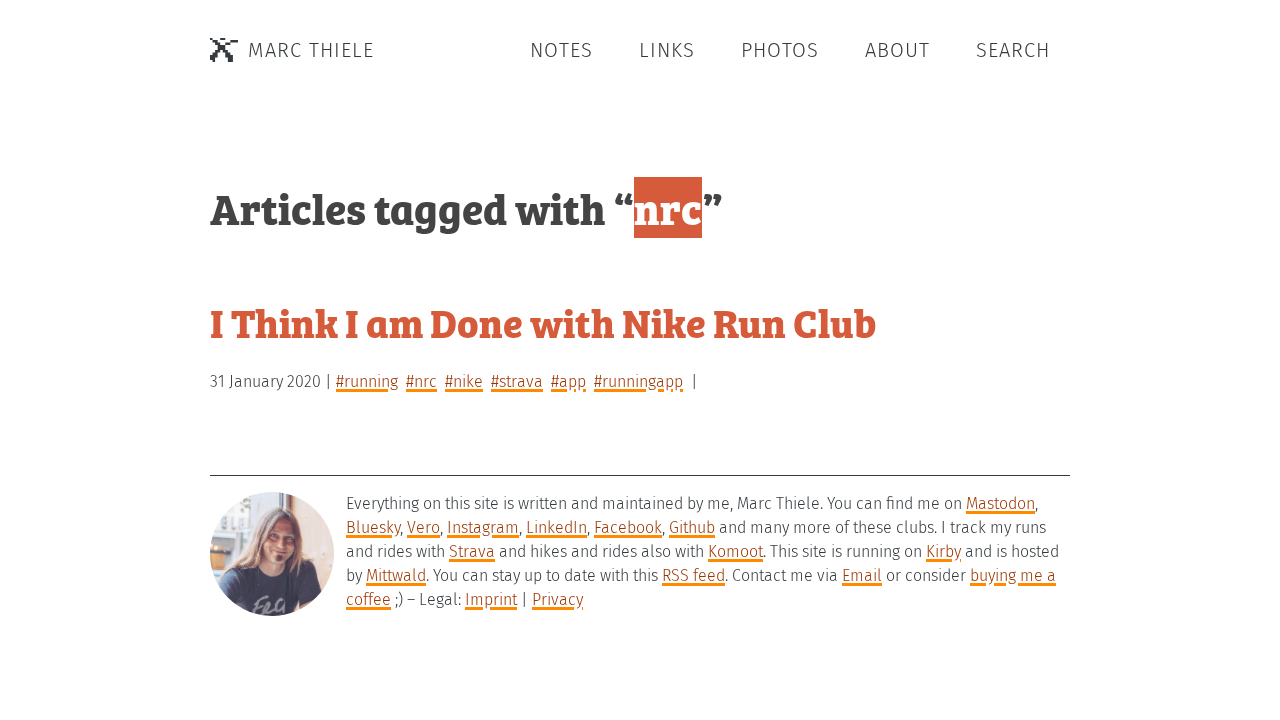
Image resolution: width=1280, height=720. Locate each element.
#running (367, 381)
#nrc (421, 381)
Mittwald (396, 575)
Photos (780, 50)
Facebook (628, 527)
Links (667, 50)
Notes (561, 50)
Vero (423, 527)
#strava (517, 381)
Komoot (735, 551)
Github (692, 527)
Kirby (943, 551)
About (897, 50)
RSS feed (693, 575)
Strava (472, 551)
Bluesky (373, 527)
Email (862, 575)
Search (1013, 50)
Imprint (491, 599)
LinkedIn (556, 527)
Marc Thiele (311, 50)
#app (568, 381)
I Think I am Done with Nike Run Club (543, 321)
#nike (464, 381)
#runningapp (638, 381)
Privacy (557, 599)
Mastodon (1000, 503)
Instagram (483, 527)
